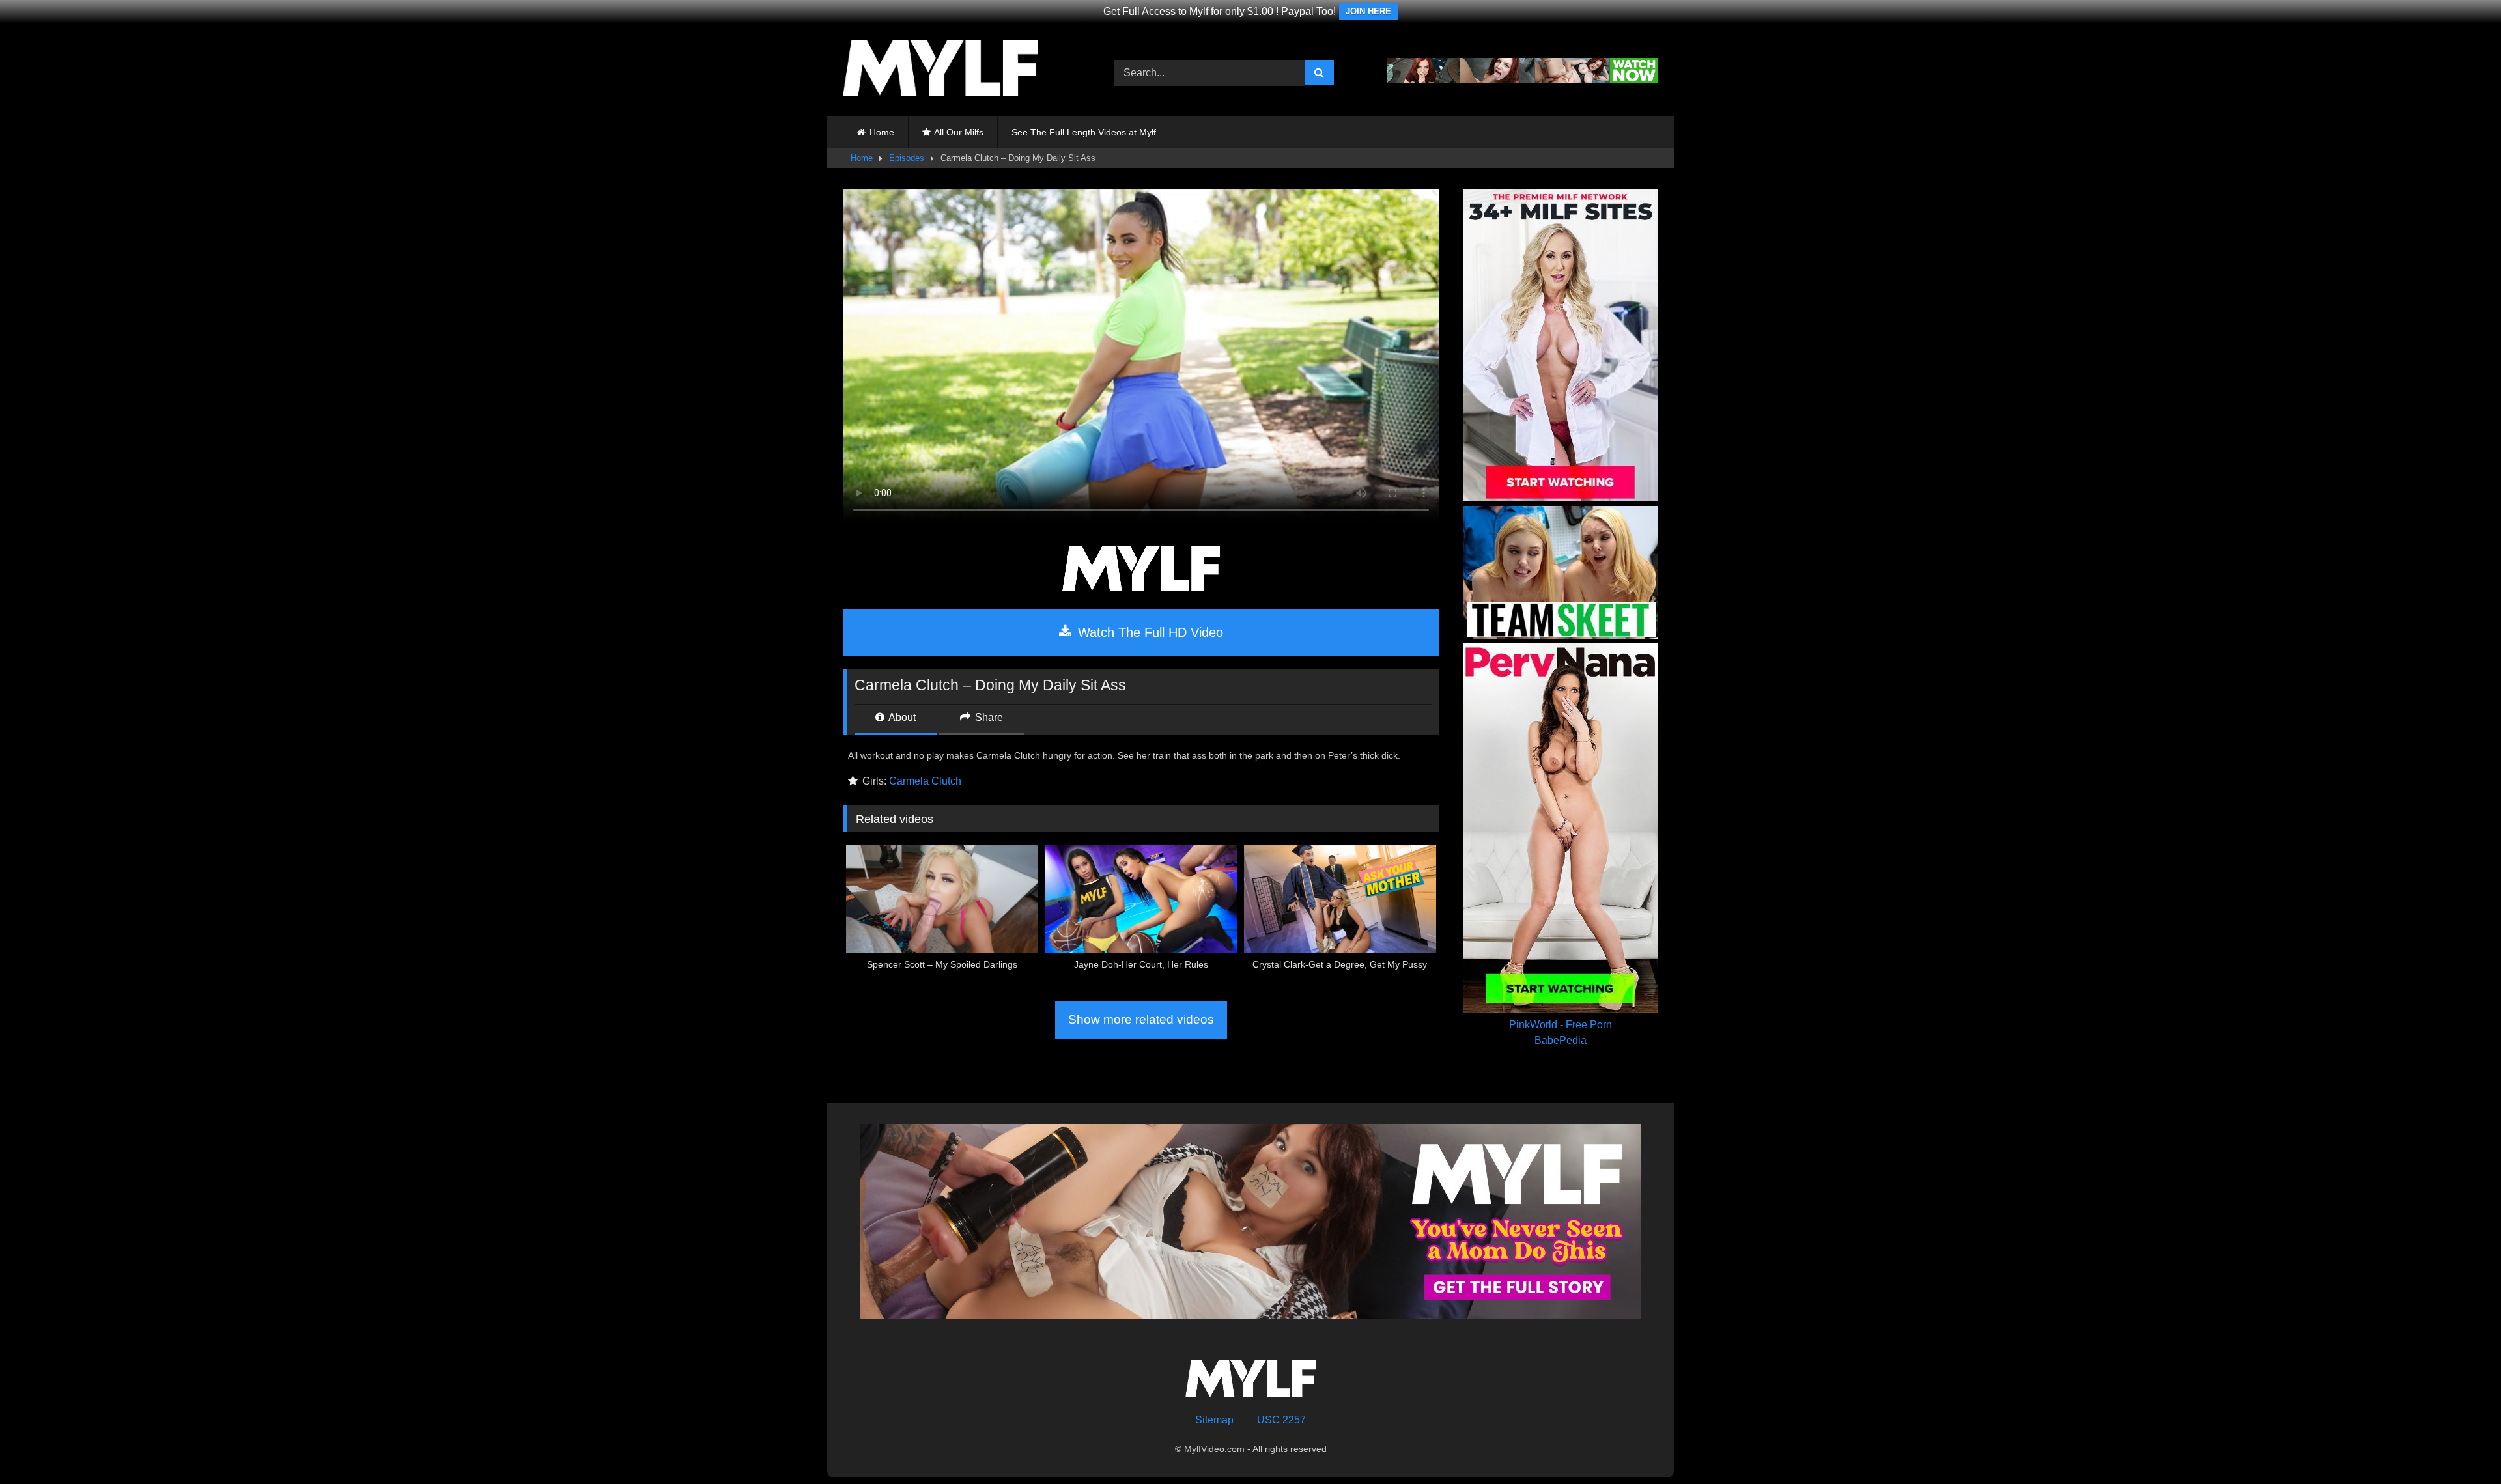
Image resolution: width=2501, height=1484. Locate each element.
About (901, 717)
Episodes (907, 158)
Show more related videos (1141, 1019)
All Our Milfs (959, 132)
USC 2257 (1281, 1420)
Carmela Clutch (925, 781)
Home (882, 132)
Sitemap (1214, 1420)
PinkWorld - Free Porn (1561, 1025)
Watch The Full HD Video (1149, 632)
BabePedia (1561, 1040)
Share (988, 717)
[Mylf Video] (940, 70)
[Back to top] (2461, 1445)
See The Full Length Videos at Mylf (1084, 132)
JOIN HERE (1368, 11)
